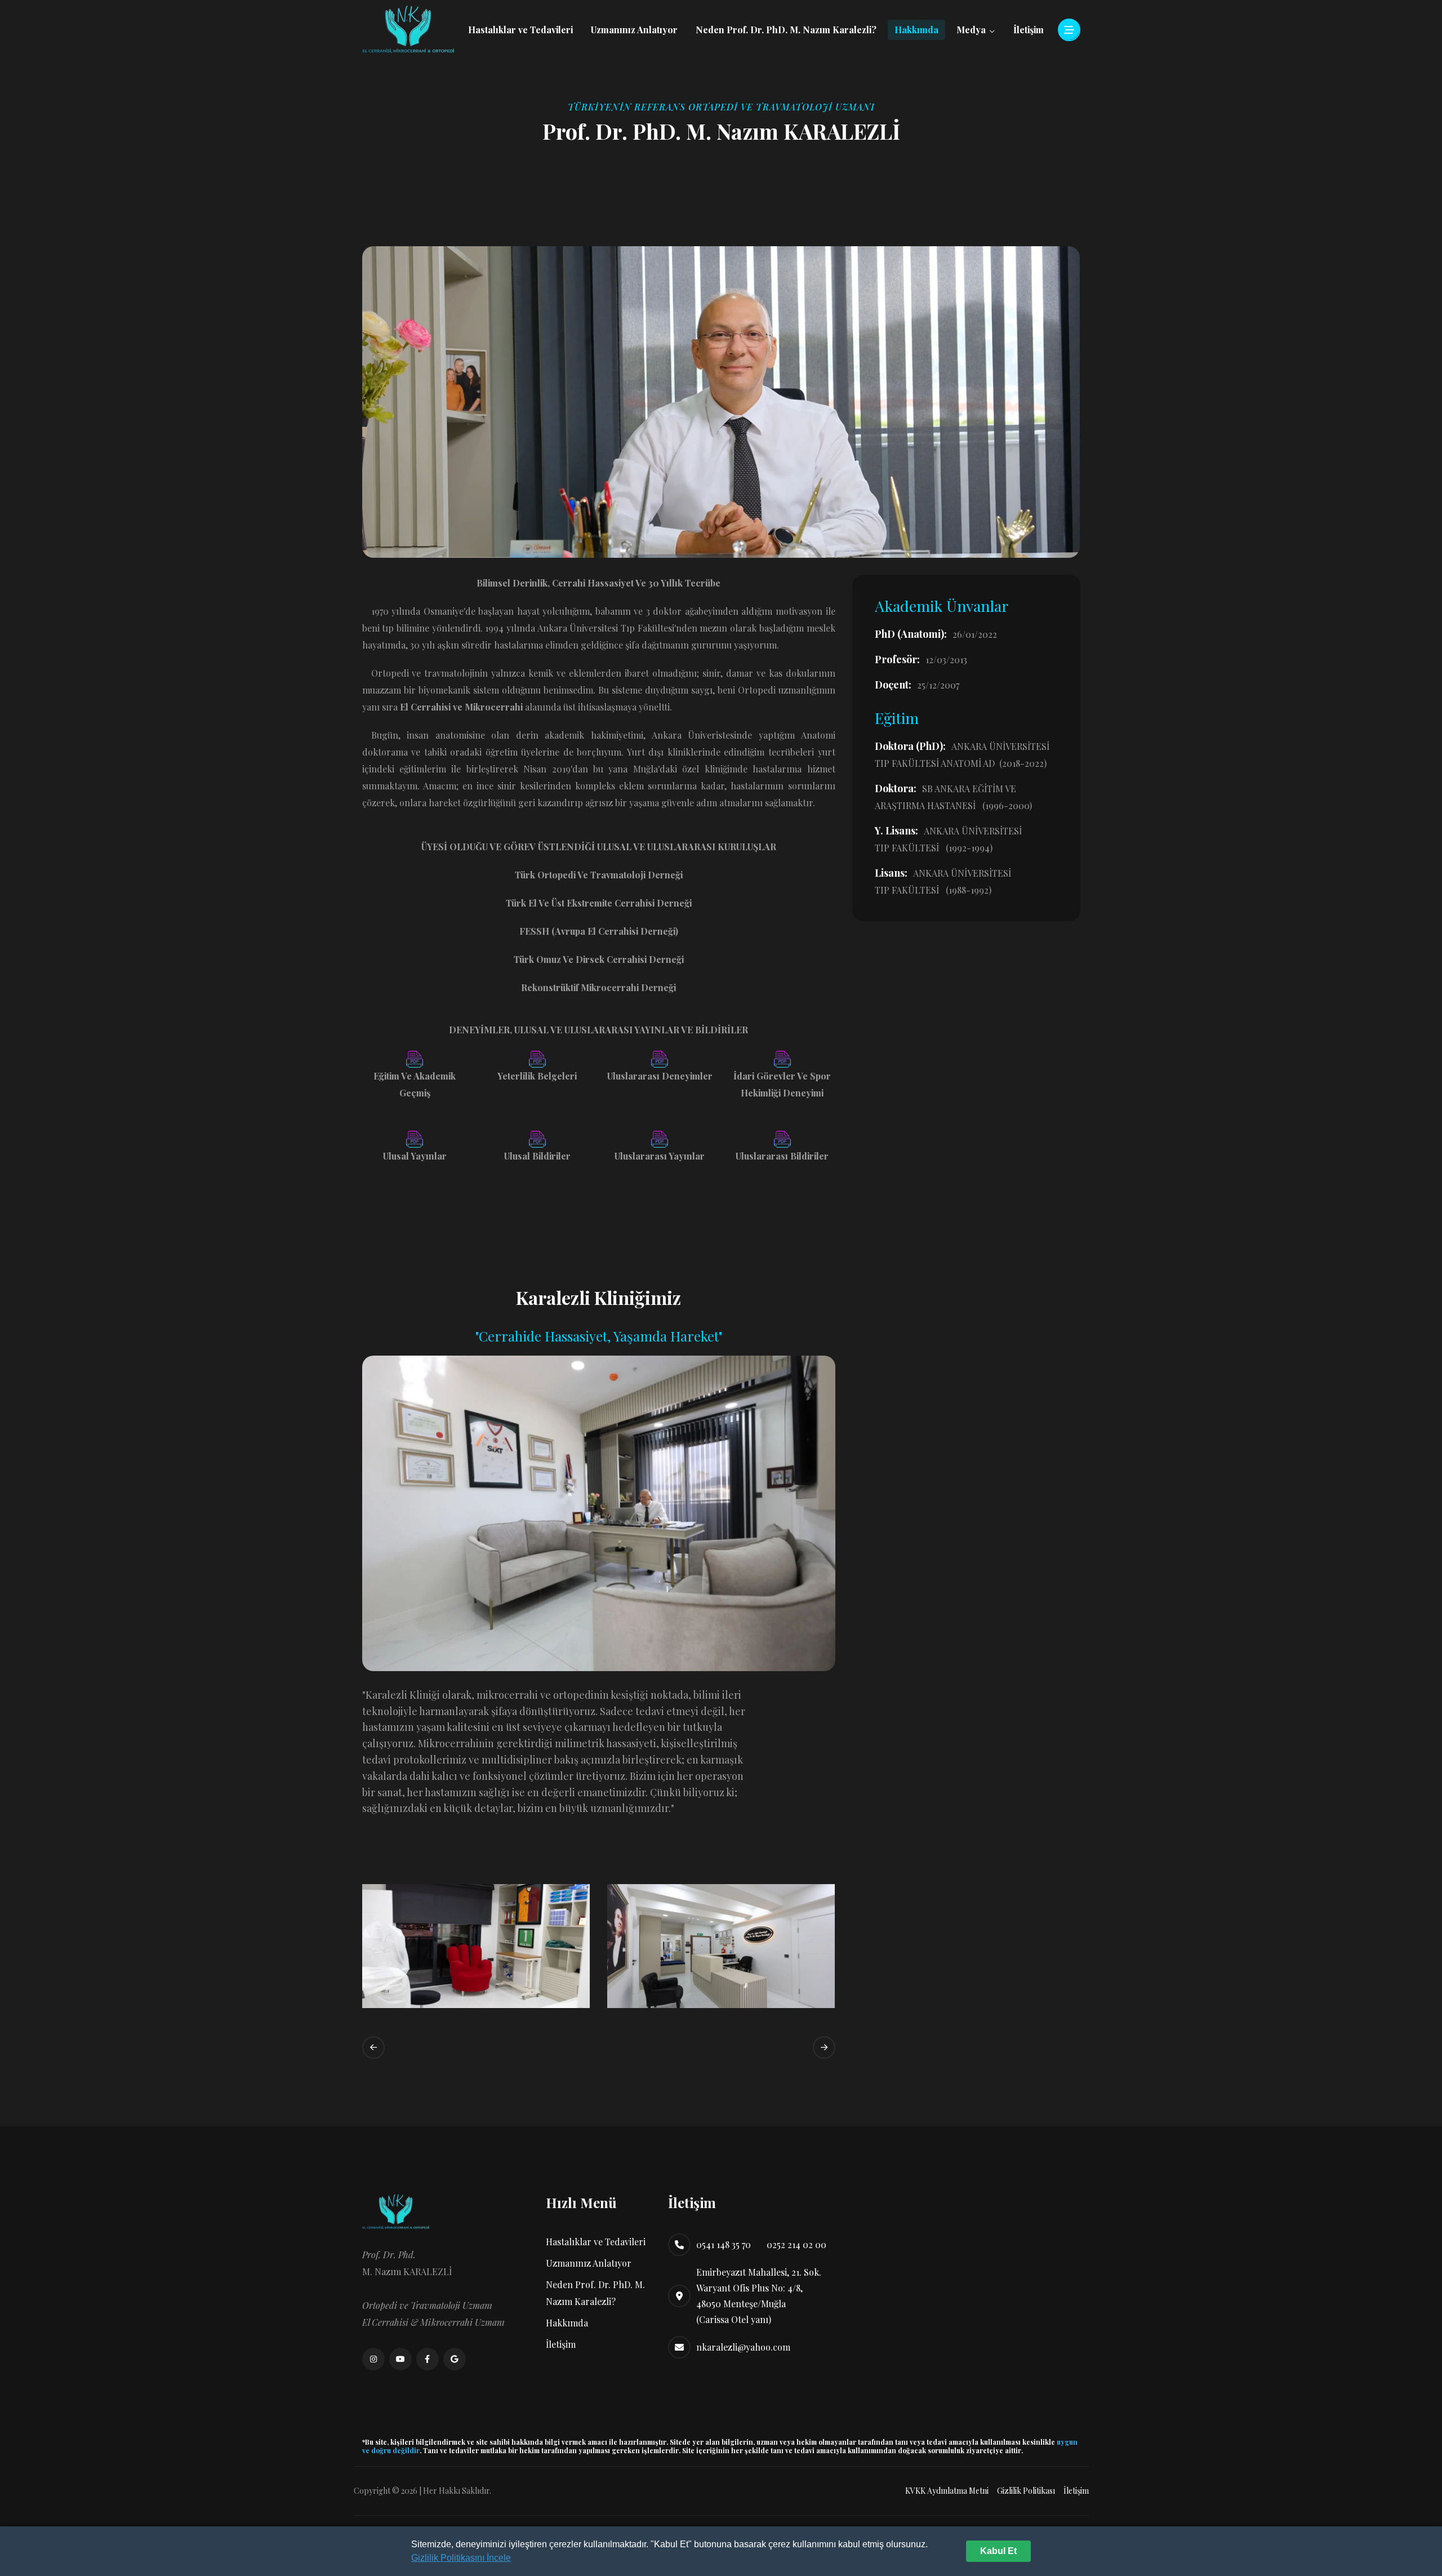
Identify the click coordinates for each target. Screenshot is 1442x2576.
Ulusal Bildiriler (537, 1156)
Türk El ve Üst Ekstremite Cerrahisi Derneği (599, 903)
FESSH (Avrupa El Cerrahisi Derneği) (599, 931)
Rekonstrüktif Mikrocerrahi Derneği (598, 987)
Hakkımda (916, 30)
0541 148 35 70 (724, 2244)
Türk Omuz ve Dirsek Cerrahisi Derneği (599, 959)
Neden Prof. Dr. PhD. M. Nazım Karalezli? (786, 30)
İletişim (1029, 30)
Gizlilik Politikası (1026, 2491)
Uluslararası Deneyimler (660, 1076)
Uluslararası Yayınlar (660, 1156)
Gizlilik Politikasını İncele (461, 2558)
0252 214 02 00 (796, 2244)
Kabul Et (998, 2551)
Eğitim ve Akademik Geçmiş (415, 1084)
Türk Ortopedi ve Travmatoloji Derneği (599, 875)
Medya (972, 30)
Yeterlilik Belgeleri (537, 1076)
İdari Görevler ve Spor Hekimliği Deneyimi (782, 1084)
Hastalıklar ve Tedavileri (520, 30)
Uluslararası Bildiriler (782, 1156)
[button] (373, 2048)
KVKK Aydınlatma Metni (947, 2491)
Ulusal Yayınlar (415, 1156)
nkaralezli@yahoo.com (743, 2347)
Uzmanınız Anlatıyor (634, 30)
